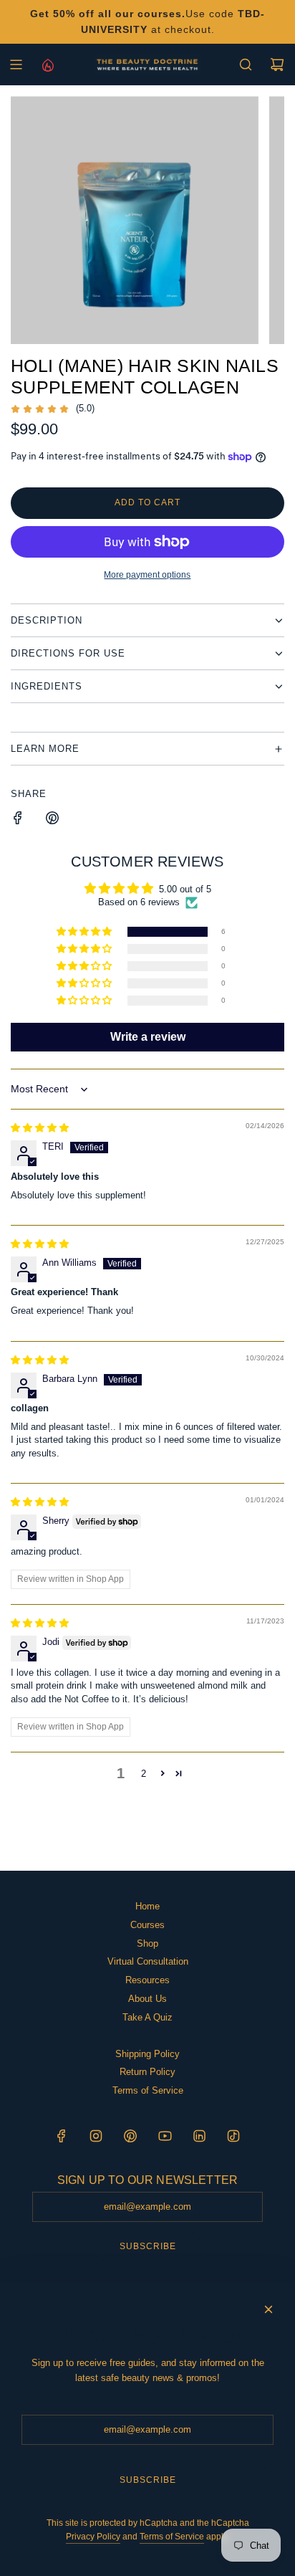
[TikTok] (233, 2136)
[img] (40, 1128)
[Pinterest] (130, 2136)
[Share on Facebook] (18, 820)
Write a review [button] (148, 1037)
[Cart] (277, 65)
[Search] (246, 65)
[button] (85, 932)
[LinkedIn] (199, 2136)
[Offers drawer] (47, 65)
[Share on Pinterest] (52, 820)
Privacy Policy (93, 2537)
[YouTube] (165, 2136)
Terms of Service (172, 2537)
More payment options (147, 575)
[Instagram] (96, 2136)
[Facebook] (62, 2136)
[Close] (269, 2309)
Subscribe (148, 2246)
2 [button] (144, 1774)
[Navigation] (16, 65)
